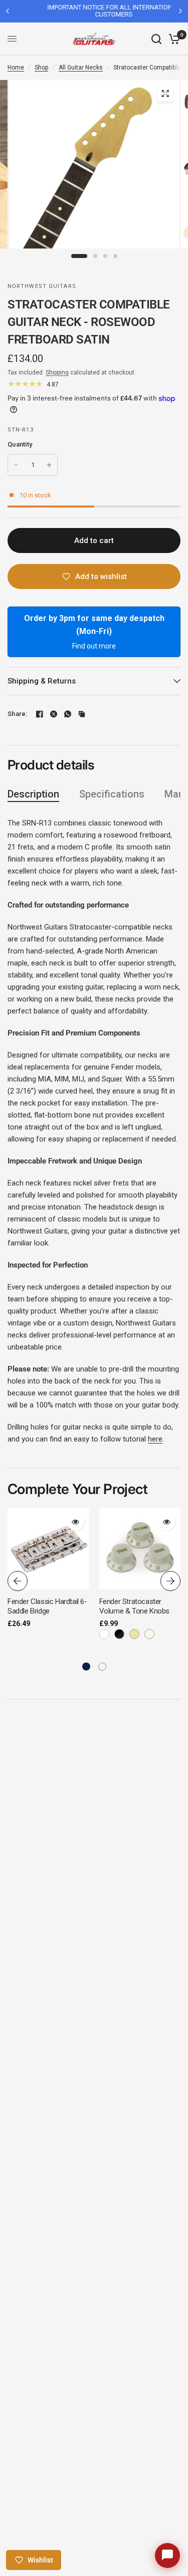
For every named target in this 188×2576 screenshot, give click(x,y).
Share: (18, 714)
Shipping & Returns (42, 681)
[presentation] (18, 1581)
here (155, 1439)
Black (119, 1634)
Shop (41, 67)
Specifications (112, 794)
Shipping (57, 372)
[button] (86, 1666)
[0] (173, 39)
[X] (54, 714)
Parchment (149, 1634)
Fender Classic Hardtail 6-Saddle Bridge (47, 1606)
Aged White (134, 1634)
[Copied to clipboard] (82, 714)
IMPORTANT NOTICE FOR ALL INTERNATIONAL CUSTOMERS (94, 11)
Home (16, 67)
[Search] (156, 39)
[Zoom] (165, 93)
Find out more (94, 646)
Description (33, 794)
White (104, 1634)
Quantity (20, 444)
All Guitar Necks (81, 67)
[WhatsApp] (68, 714)
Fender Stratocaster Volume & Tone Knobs (134, 1606)
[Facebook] (40, 714)
